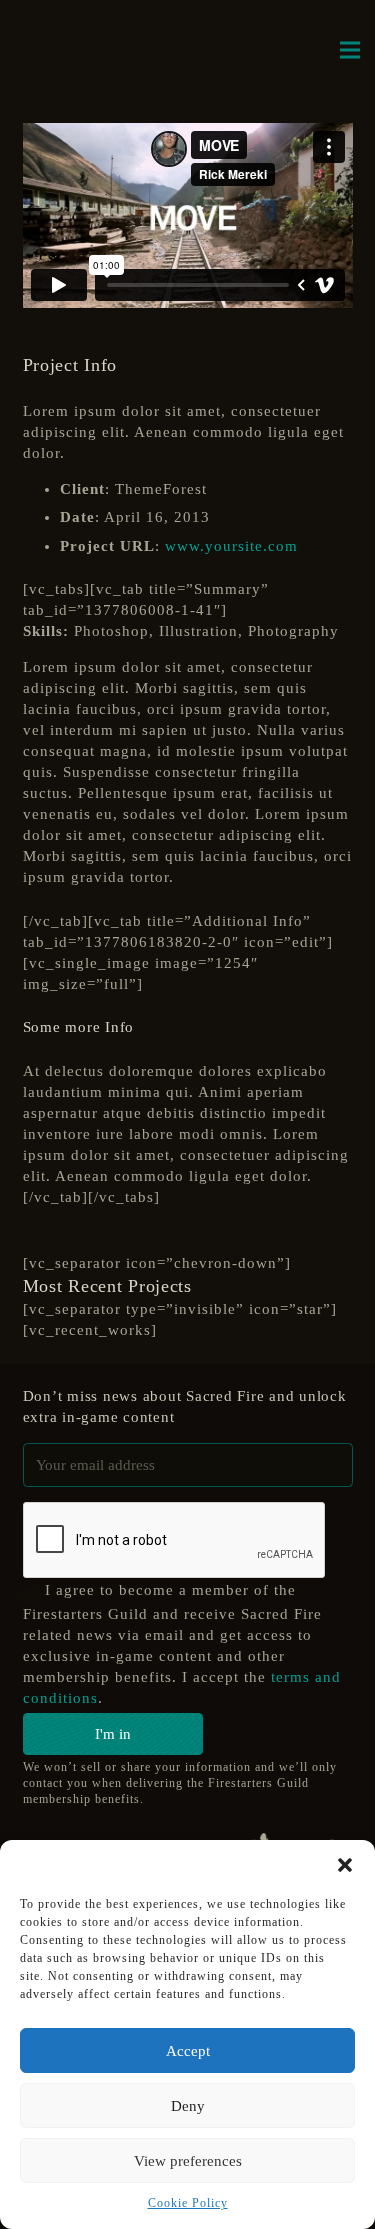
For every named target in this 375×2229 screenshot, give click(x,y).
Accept (188, 2051)
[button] (345, 1865)
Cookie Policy (188, 2203)
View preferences (188, 2161)
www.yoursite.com (231, 546)
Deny (188, 2106)
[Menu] (350, 50)
